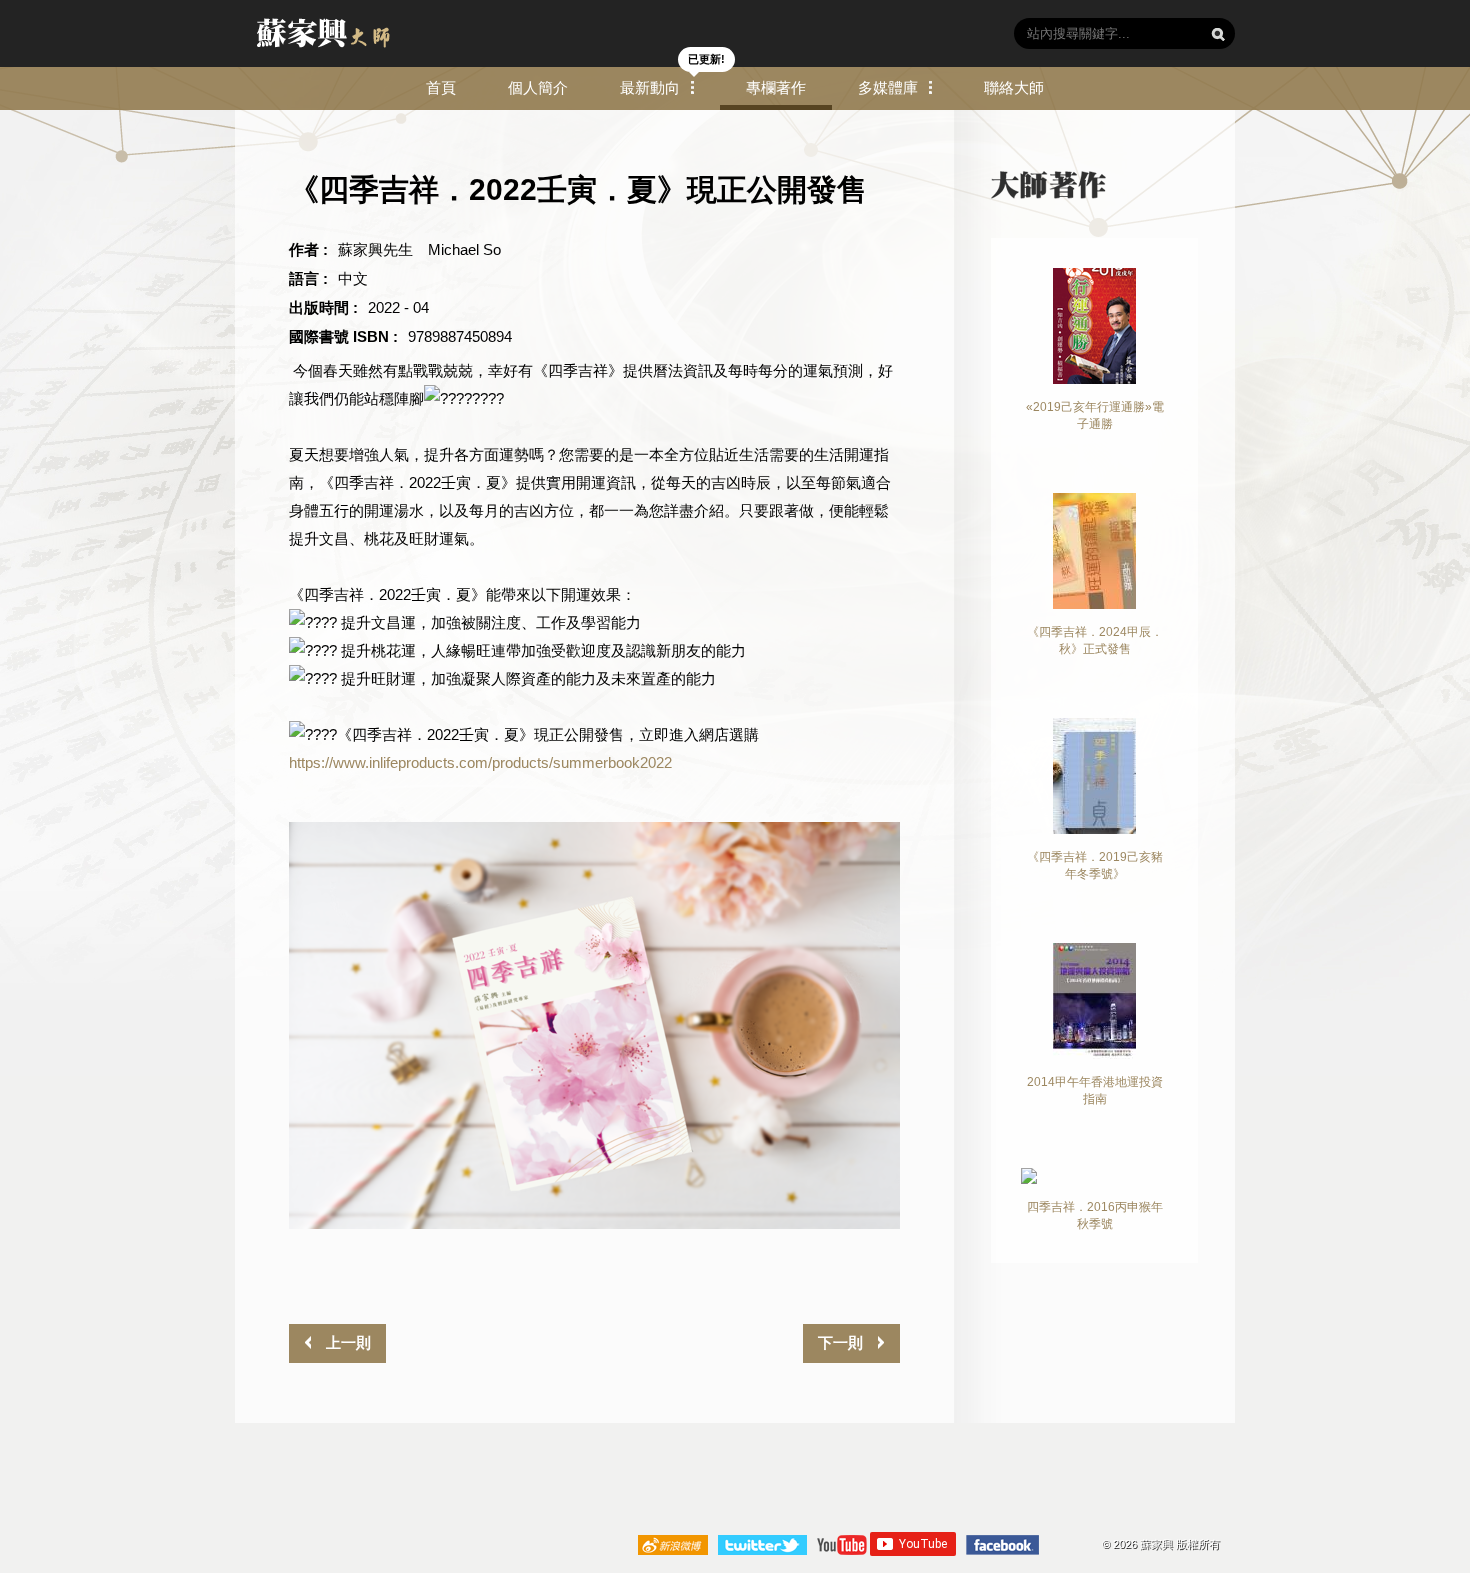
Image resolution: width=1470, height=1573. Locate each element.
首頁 (441, 87)
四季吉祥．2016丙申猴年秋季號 (1095, 1215)
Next (930, 1026)
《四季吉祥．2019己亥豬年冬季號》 (1095, 865)
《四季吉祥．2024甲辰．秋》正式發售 (1095, 640)
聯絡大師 (1014, 87)
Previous (259, 1026)
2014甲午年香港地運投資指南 (1095, 1090)
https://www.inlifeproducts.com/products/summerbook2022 (480, 762)
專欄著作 (776, 87)
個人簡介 (538, 87)
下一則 (842, 1342)
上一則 (346, 1342)
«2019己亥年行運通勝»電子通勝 (1095, 415)
